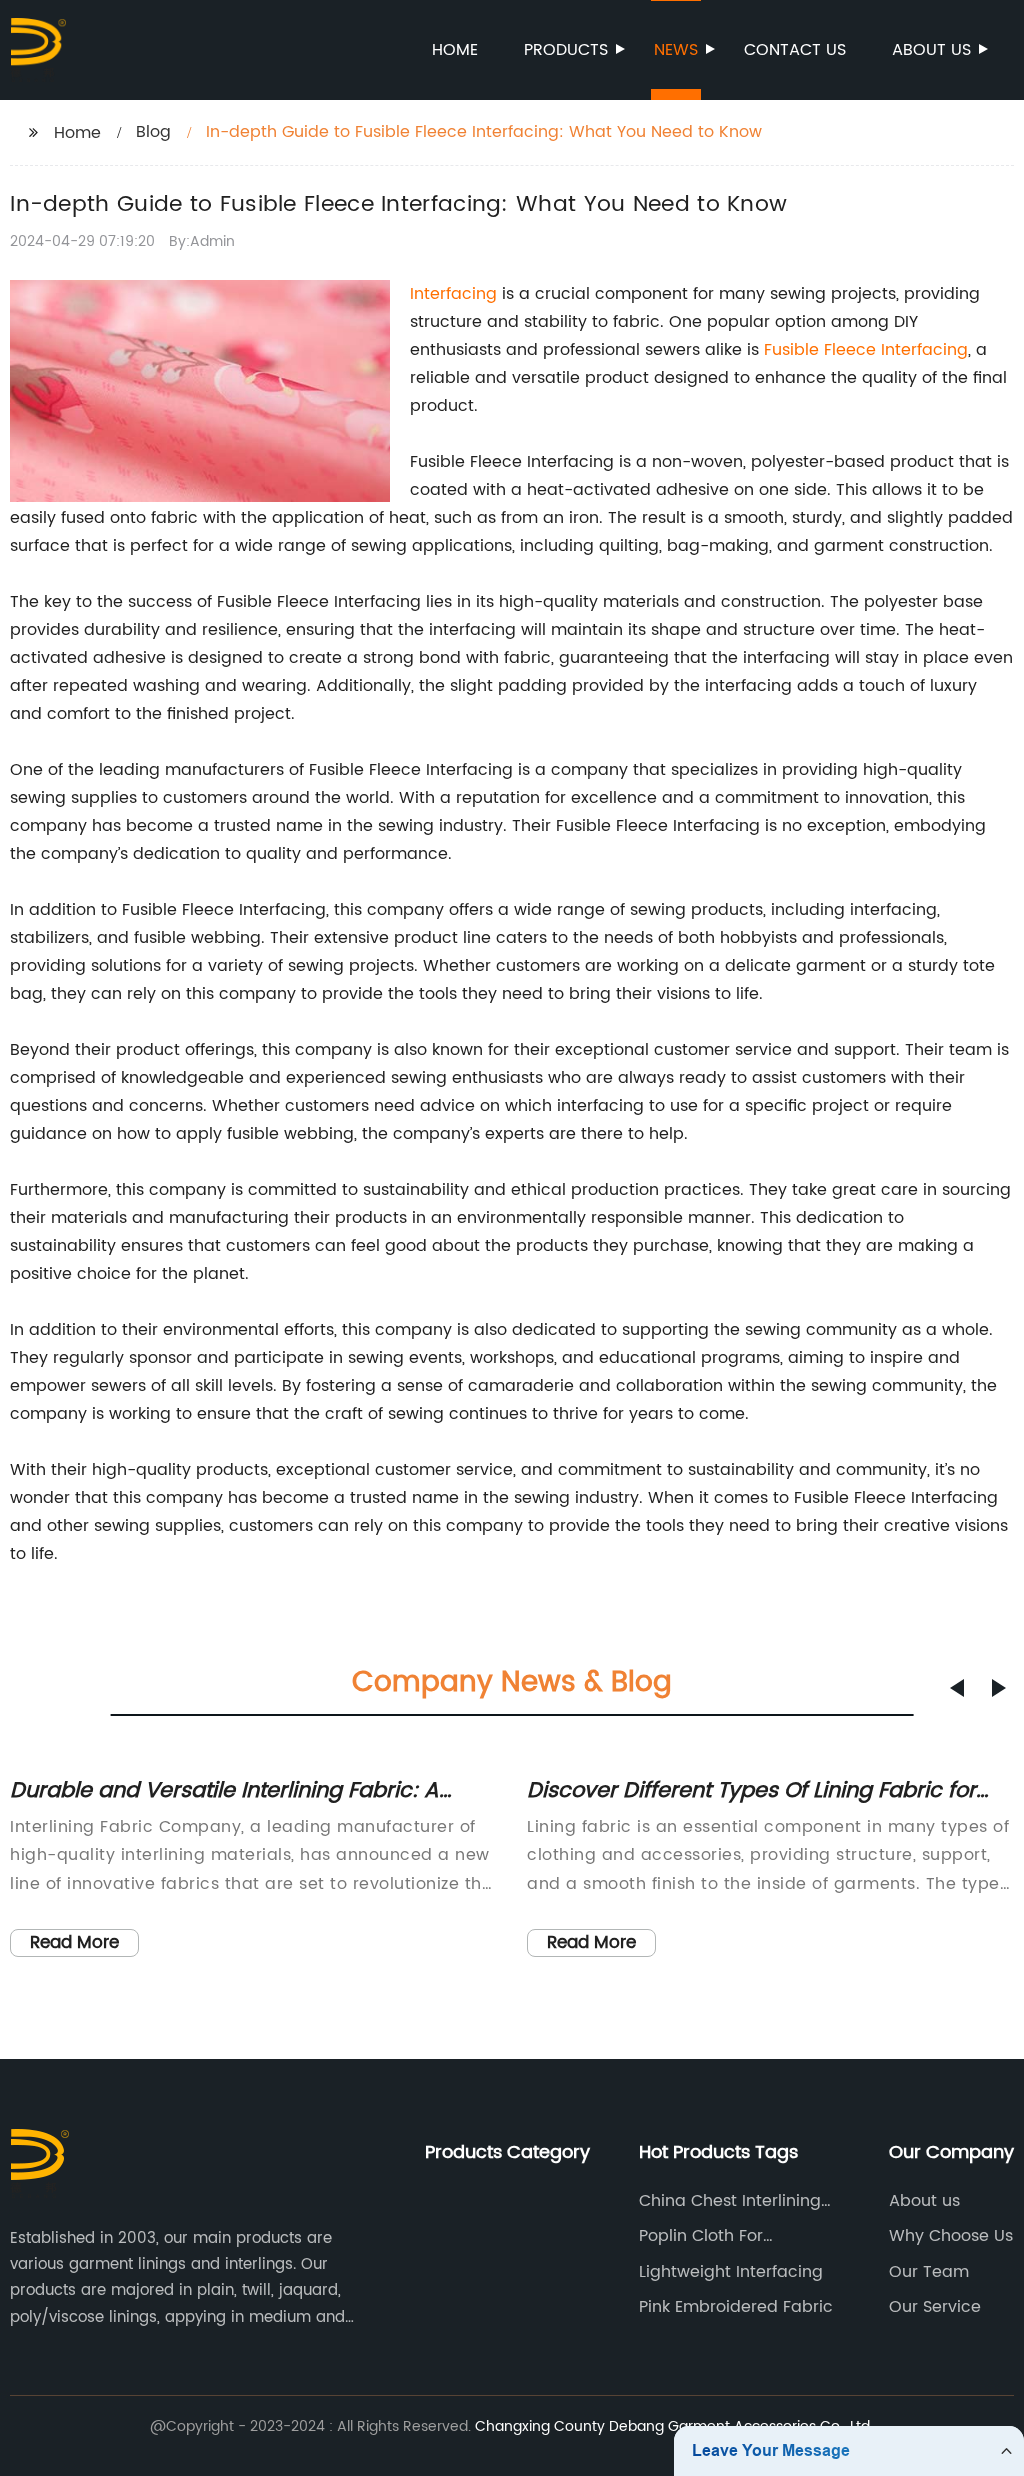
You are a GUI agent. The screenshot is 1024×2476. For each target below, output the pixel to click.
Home (455, 50)
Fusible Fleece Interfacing (866, 350)
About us (931, 50)
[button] (957, 1688)
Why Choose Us (951, 2236)
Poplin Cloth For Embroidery (701, 2236)
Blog (153, 132)
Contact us (795, 50)
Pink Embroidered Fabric (736, 2307)
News (676, 50)
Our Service (935, 2307)
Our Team (929, 2272)
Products (566, 50)
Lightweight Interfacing (731, 2272)
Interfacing (453, 294)
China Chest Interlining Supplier (730, 2201)
